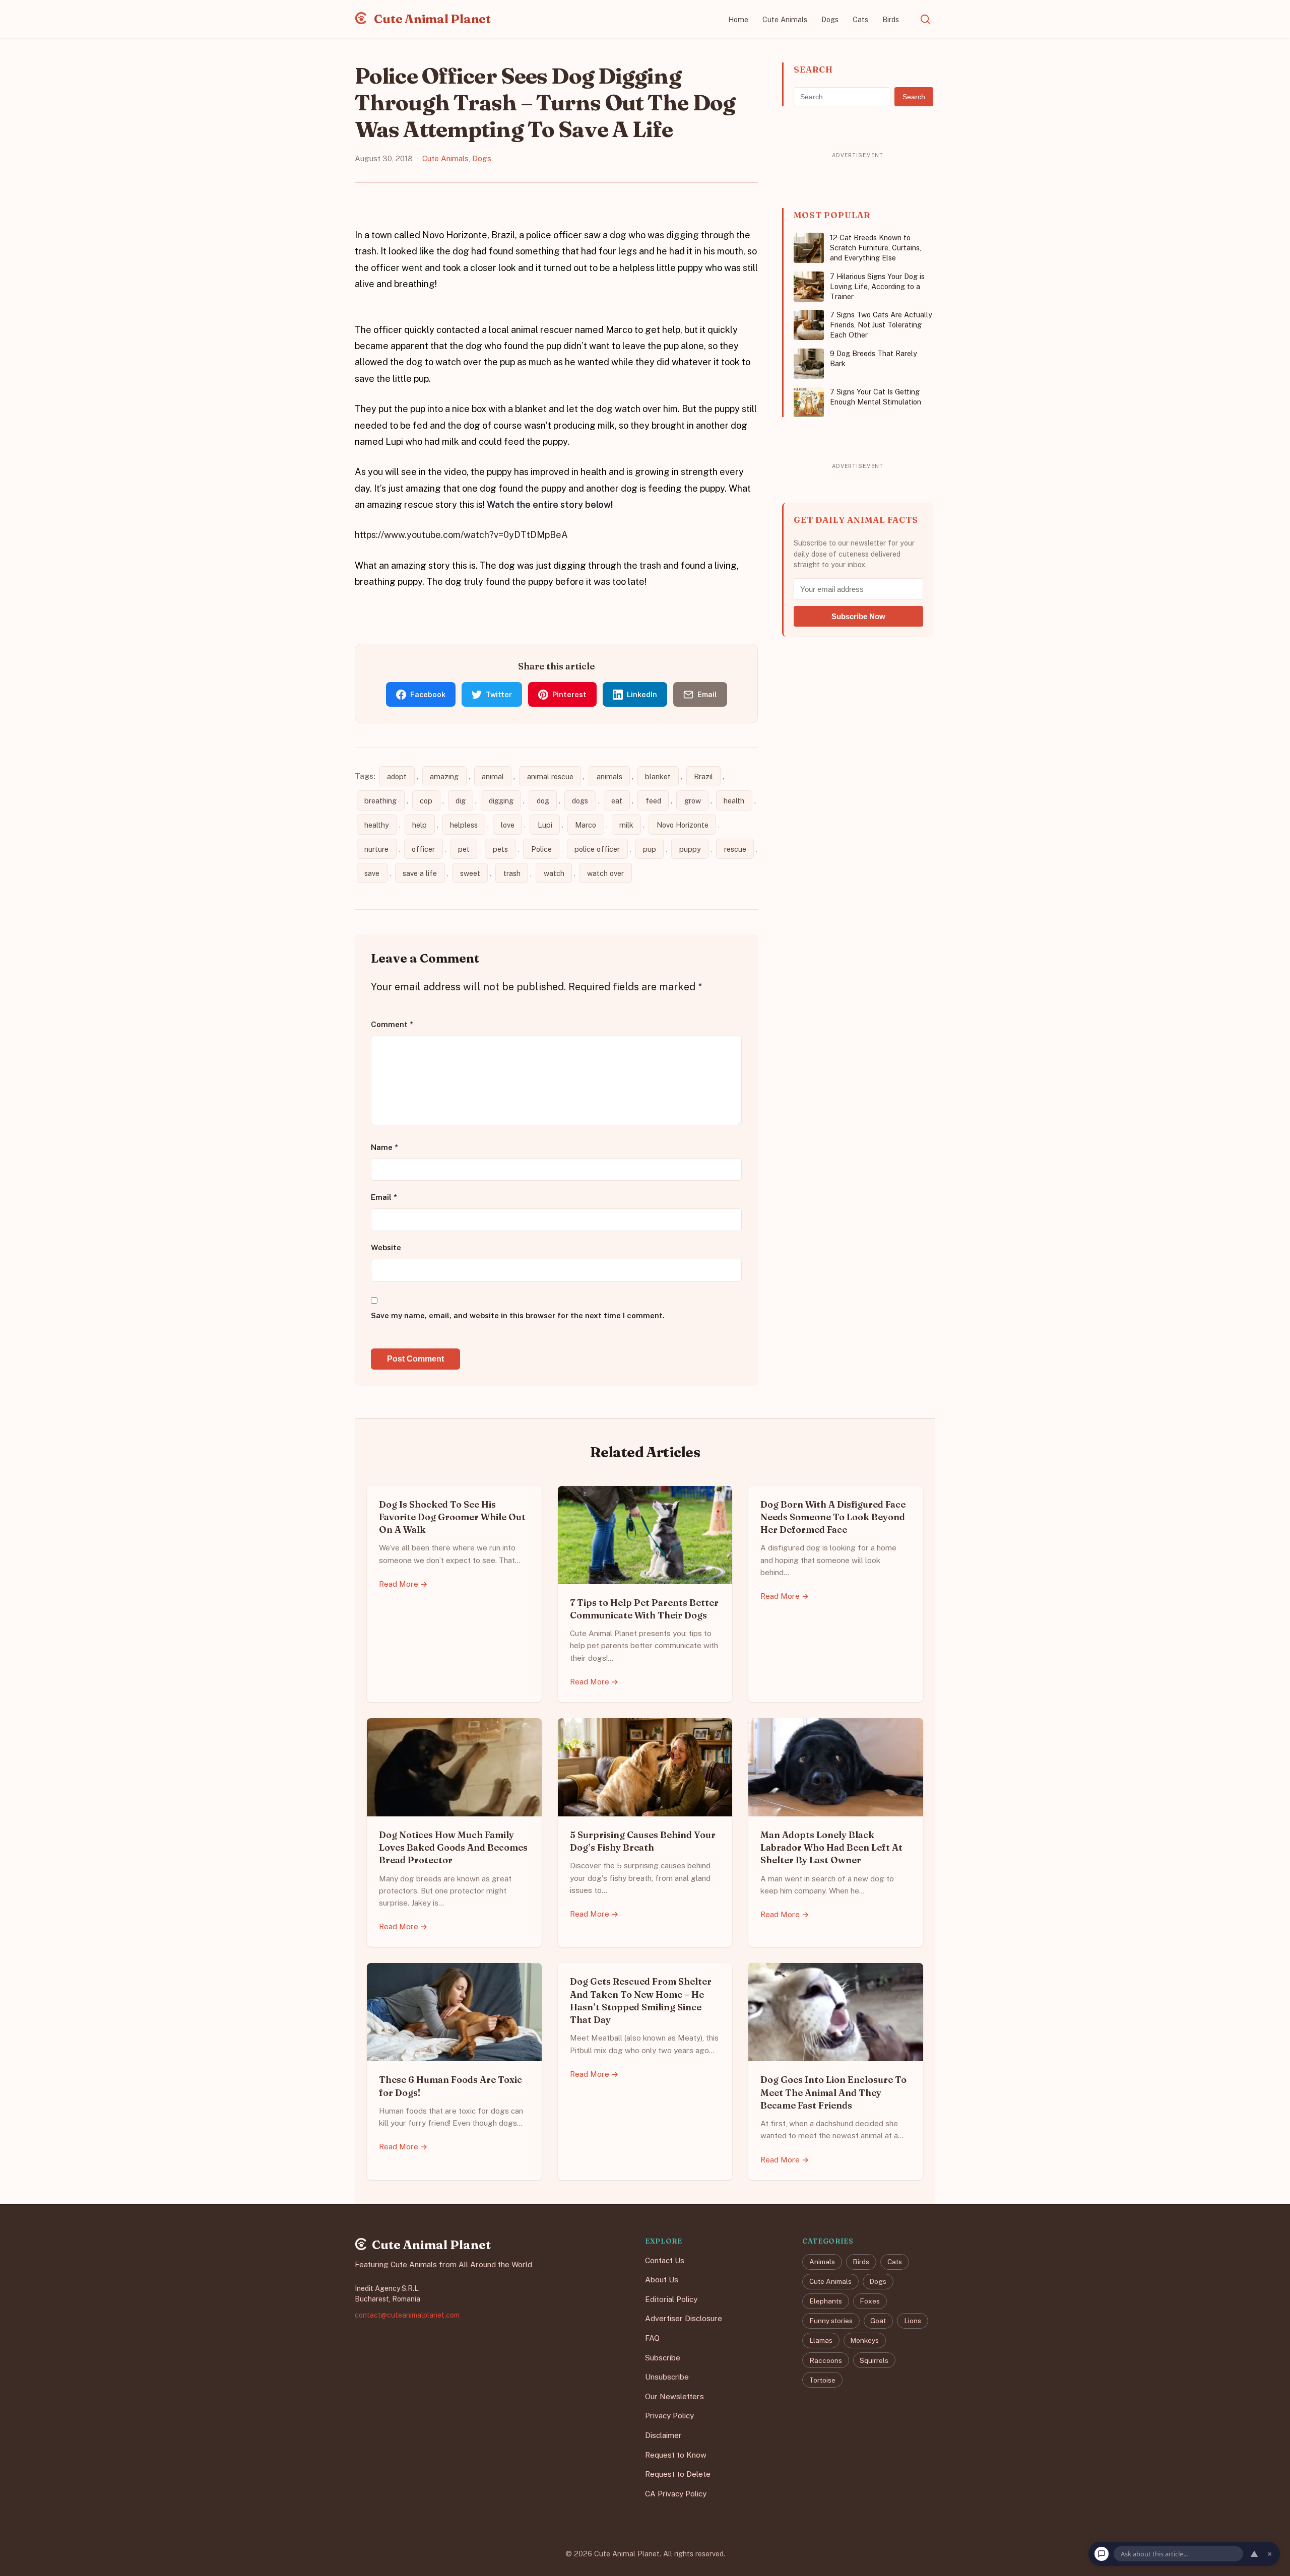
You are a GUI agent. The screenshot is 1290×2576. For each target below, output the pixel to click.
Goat (878, 2321)
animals (609, 776)
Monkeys (864, 2340)
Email (384, 1198)
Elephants (826, 2301)
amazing (444, 776)
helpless (464, 825)
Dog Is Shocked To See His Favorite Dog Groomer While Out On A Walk (452, 1517)
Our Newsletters (674, 2396)
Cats (860, 19)
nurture (376, 849)
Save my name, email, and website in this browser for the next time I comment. (518, 1315)
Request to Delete (678, 2474)
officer (423, 849)
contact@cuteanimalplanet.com (407, 2315)
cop (426, 801)
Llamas (821, 2340)
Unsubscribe (667, 2377)
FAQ (652, 2338)
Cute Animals (785, 19)
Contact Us (665, 2260)
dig (461, 801)
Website (386, 1247)
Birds (891, 19)
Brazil (703, 776)
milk (626, 825)
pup (650, 849)
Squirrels (874, 2360)
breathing (380, 801)
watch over (605, 873)
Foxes (870, 2301)
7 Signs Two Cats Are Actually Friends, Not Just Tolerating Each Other (881, 325)
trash (512, 873)
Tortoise (822, 2380)
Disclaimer (663, 2435)
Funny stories (831, 2321)
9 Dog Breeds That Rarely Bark (874, 358)
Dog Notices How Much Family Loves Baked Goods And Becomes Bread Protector (453, 1847)
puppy (690, 849)
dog (543, 801)
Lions (913, 2321)
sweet (470, 873)
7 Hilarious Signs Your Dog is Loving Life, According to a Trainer (877, 286)
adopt (397, 776)
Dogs (830, 19)
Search (914, 97)
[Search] (925, 19)
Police (541, 849)
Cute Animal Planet (431, 19)
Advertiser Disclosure (684, 2318)
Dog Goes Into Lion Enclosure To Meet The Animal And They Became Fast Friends (833, 2092)
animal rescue (550, 776)
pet (464, 849)
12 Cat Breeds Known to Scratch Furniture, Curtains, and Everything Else (876, 248)
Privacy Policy (669, 2416)
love (508, 825)
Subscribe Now (858, 616)
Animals (822, 2262)
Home (738, 19)
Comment (392, 1024)
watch (554, 873)
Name (384, 1147)
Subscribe (663, 2357)
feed (653, 801)
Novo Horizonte (683, 825)
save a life (420, 873)
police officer (597, 849)
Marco (586, 825)
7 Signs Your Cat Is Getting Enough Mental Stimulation (876, 397)
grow (693, 801)
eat (617, 801)
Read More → (403, 1584)
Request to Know (676, 2454)
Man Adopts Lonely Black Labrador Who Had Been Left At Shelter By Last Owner (831, 1847)
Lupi (545, 825)
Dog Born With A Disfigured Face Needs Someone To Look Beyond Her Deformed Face (833, 1517)
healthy (377, 825)
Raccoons (826, 2360)
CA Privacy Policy (676, 2493)
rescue (735, 849)
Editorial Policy (671, 2299)
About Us (662, 2280)
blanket (658, 776)
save (372, 873)
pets (500, 849)
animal (493, 776)
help (420, 825)
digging (501, 801)
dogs (580, 801)
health (734, 801)
